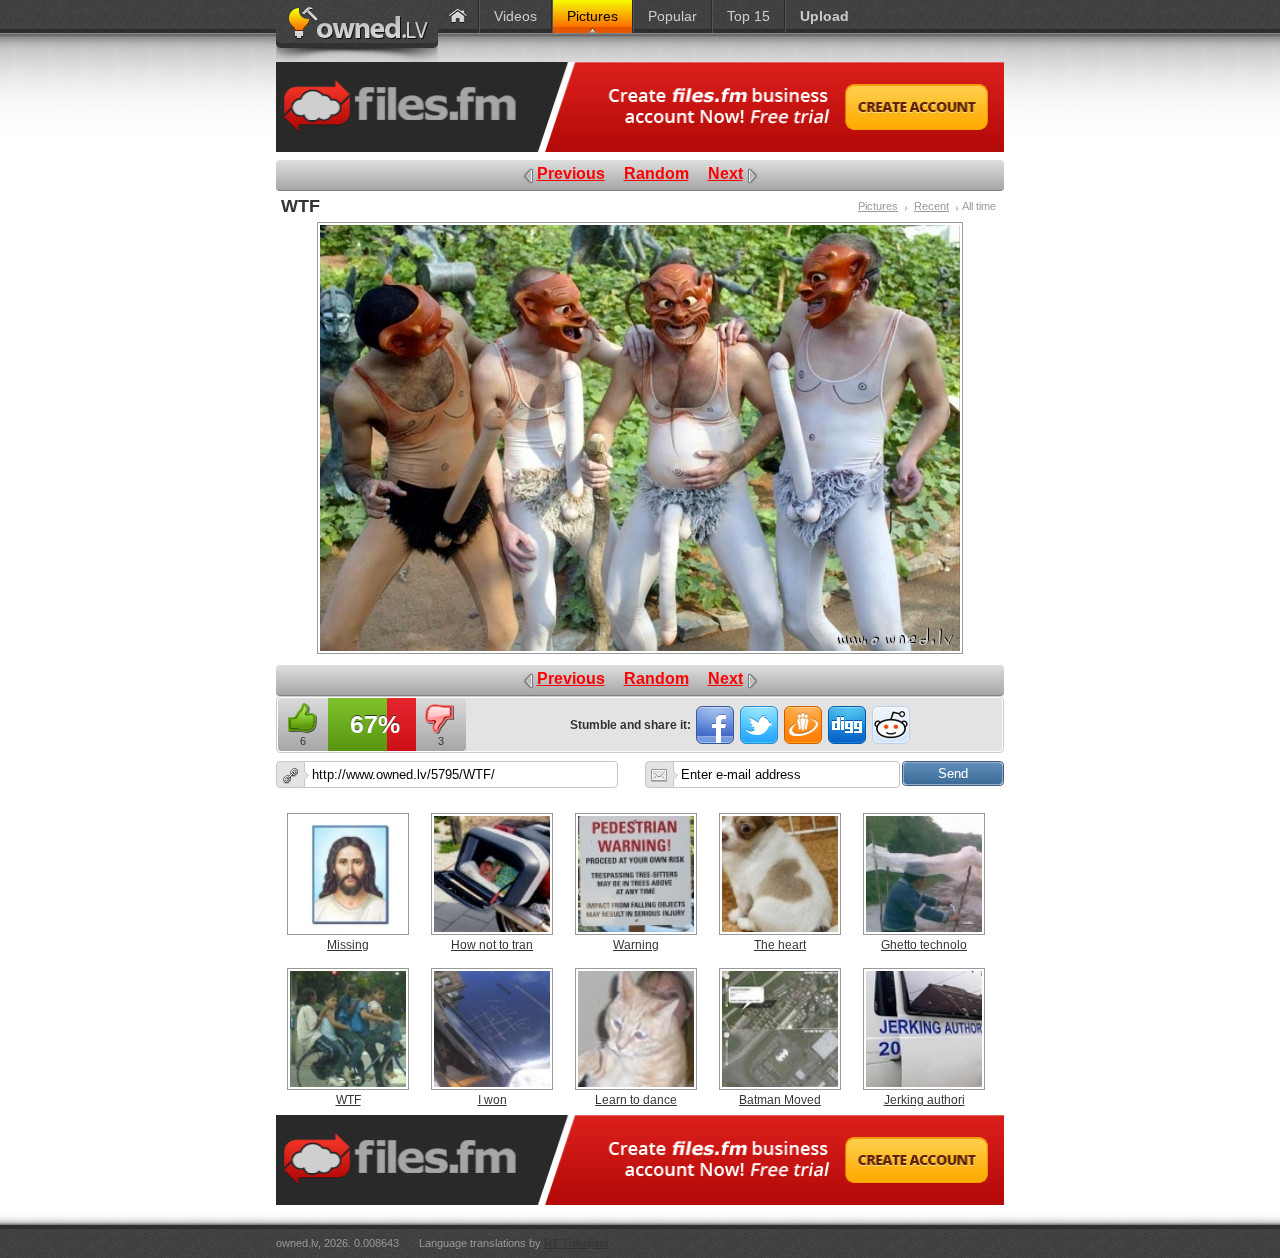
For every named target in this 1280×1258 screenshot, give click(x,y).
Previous (571, 173)
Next (725, 173)
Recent (931, 206)
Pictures (878, 206)
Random (656, 173)
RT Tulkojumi (576, 1243)
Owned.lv (357, 31)
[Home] (458, 16)
